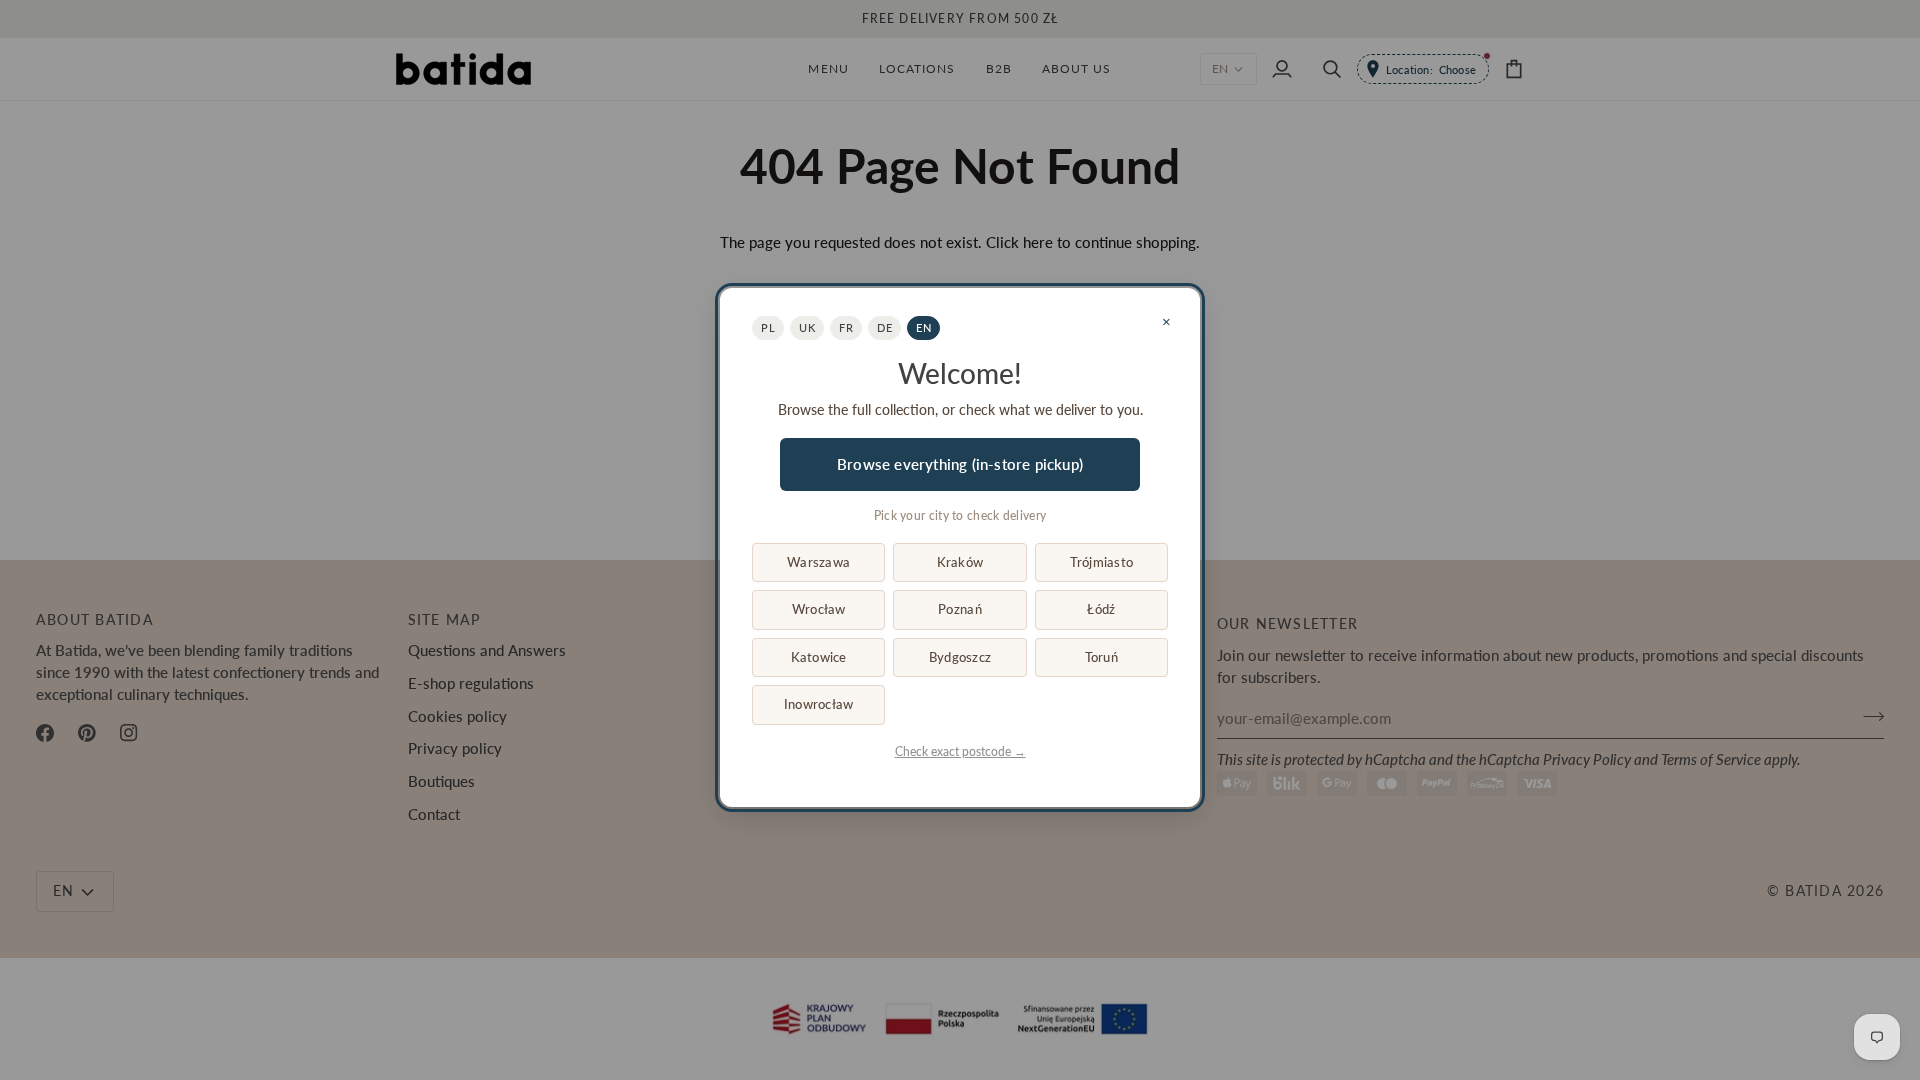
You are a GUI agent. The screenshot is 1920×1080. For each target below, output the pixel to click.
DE (884, 327)
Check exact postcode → (960, 751)
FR (846, 327)
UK (807, 327)
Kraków (960, 562)
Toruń (1101, 657)
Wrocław (819, 609)
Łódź (1101, 609)
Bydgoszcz (960, 657)
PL (768, 327)
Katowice (819, 657)
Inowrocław (819, 704)
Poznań (960, 609)
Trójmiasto (1102, 562)
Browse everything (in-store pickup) (960, 464)
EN (923, 327)
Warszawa (818, 562)
